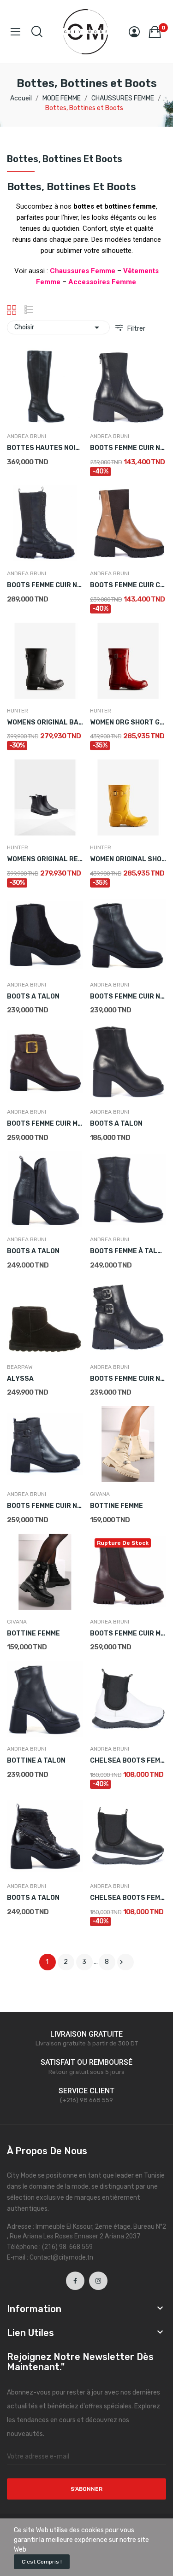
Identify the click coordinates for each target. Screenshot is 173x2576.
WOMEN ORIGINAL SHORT (128, 859)
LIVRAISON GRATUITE (86, 2034)
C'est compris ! (42, 2562)
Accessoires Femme (102, 282)
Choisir (58, 327)
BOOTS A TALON (33, 996)
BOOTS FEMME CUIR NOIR (128, 1379)
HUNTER (18, 711)
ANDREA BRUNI (27, 436)
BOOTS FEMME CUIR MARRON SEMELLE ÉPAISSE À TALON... (128, 1633)
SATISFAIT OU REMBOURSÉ (86, 2062)
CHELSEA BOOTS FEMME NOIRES (128, 1898)
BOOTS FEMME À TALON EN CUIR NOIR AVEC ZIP (128, 1251)
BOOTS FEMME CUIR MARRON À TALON (45, 1124)
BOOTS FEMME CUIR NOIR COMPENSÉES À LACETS (45, 585)
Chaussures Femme (83, 271)
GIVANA (100, 1494)
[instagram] (98, 2281)
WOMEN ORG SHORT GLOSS (128, 722)
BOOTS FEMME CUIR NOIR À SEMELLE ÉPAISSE (45, 1506)
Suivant (121, 1962)
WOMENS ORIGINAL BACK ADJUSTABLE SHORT (45, 722)
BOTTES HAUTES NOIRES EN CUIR (45, 448)
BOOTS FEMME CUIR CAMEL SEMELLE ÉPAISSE (128, 585)
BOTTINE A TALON (36, 1761)
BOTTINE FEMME (116, 1506)
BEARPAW (20, 1367)
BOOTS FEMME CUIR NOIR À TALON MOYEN (128, 996)
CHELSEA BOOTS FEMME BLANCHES (128, 1761)
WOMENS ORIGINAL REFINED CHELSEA (45, 859)
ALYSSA (20, 1379)
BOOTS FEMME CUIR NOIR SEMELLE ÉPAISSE (128, 448)
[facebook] (75, 2281)
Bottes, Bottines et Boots (65, 159)
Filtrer (136, 329)
